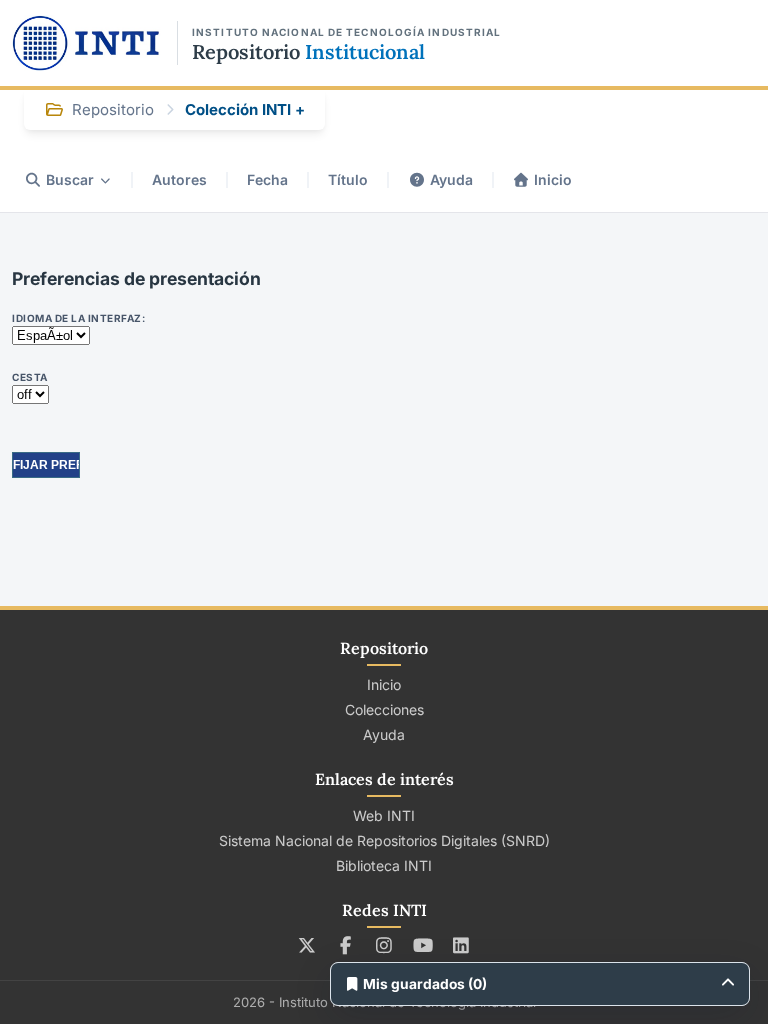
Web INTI (384, 815)
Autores (179, 179)
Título (348, 179)
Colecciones (384, 709)
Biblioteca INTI (384, 865)
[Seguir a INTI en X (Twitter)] (307, 945)
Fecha (267, 179)
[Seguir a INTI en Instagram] (384, 945)
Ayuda (451, 179)
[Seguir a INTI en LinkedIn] (461, 945)
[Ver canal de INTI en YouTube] (422, 945)
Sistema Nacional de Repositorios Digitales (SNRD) (384, 840)
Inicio (553, 179)
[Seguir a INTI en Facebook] (345, 945)
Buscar (70, 179)
